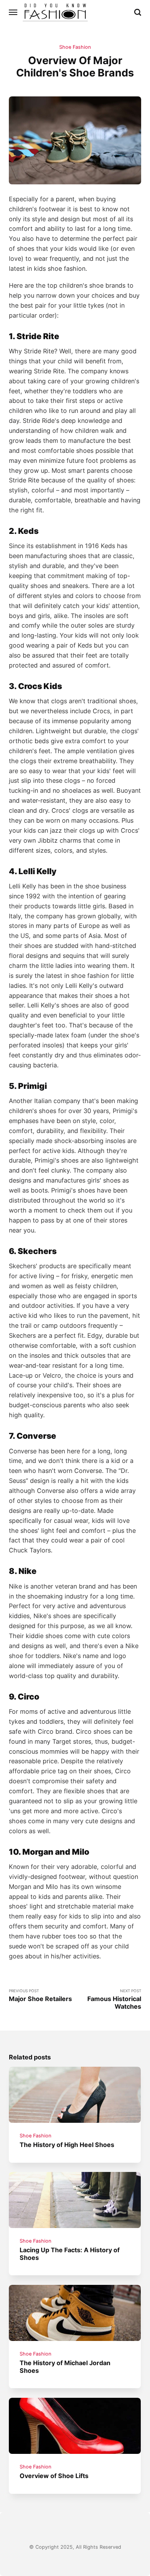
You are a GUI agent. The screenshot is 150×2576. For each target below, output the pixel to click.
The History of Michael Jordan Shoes (65, 2366)
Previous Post (40, 1995)
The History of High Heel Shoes (67, 2145)
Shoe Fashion (75, 47)
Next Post (114, 1999)
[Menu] (13, 12)
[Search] (138, 12)
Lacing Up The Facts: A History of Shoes (70, 2254)
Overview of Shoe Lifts (54, 2476)
